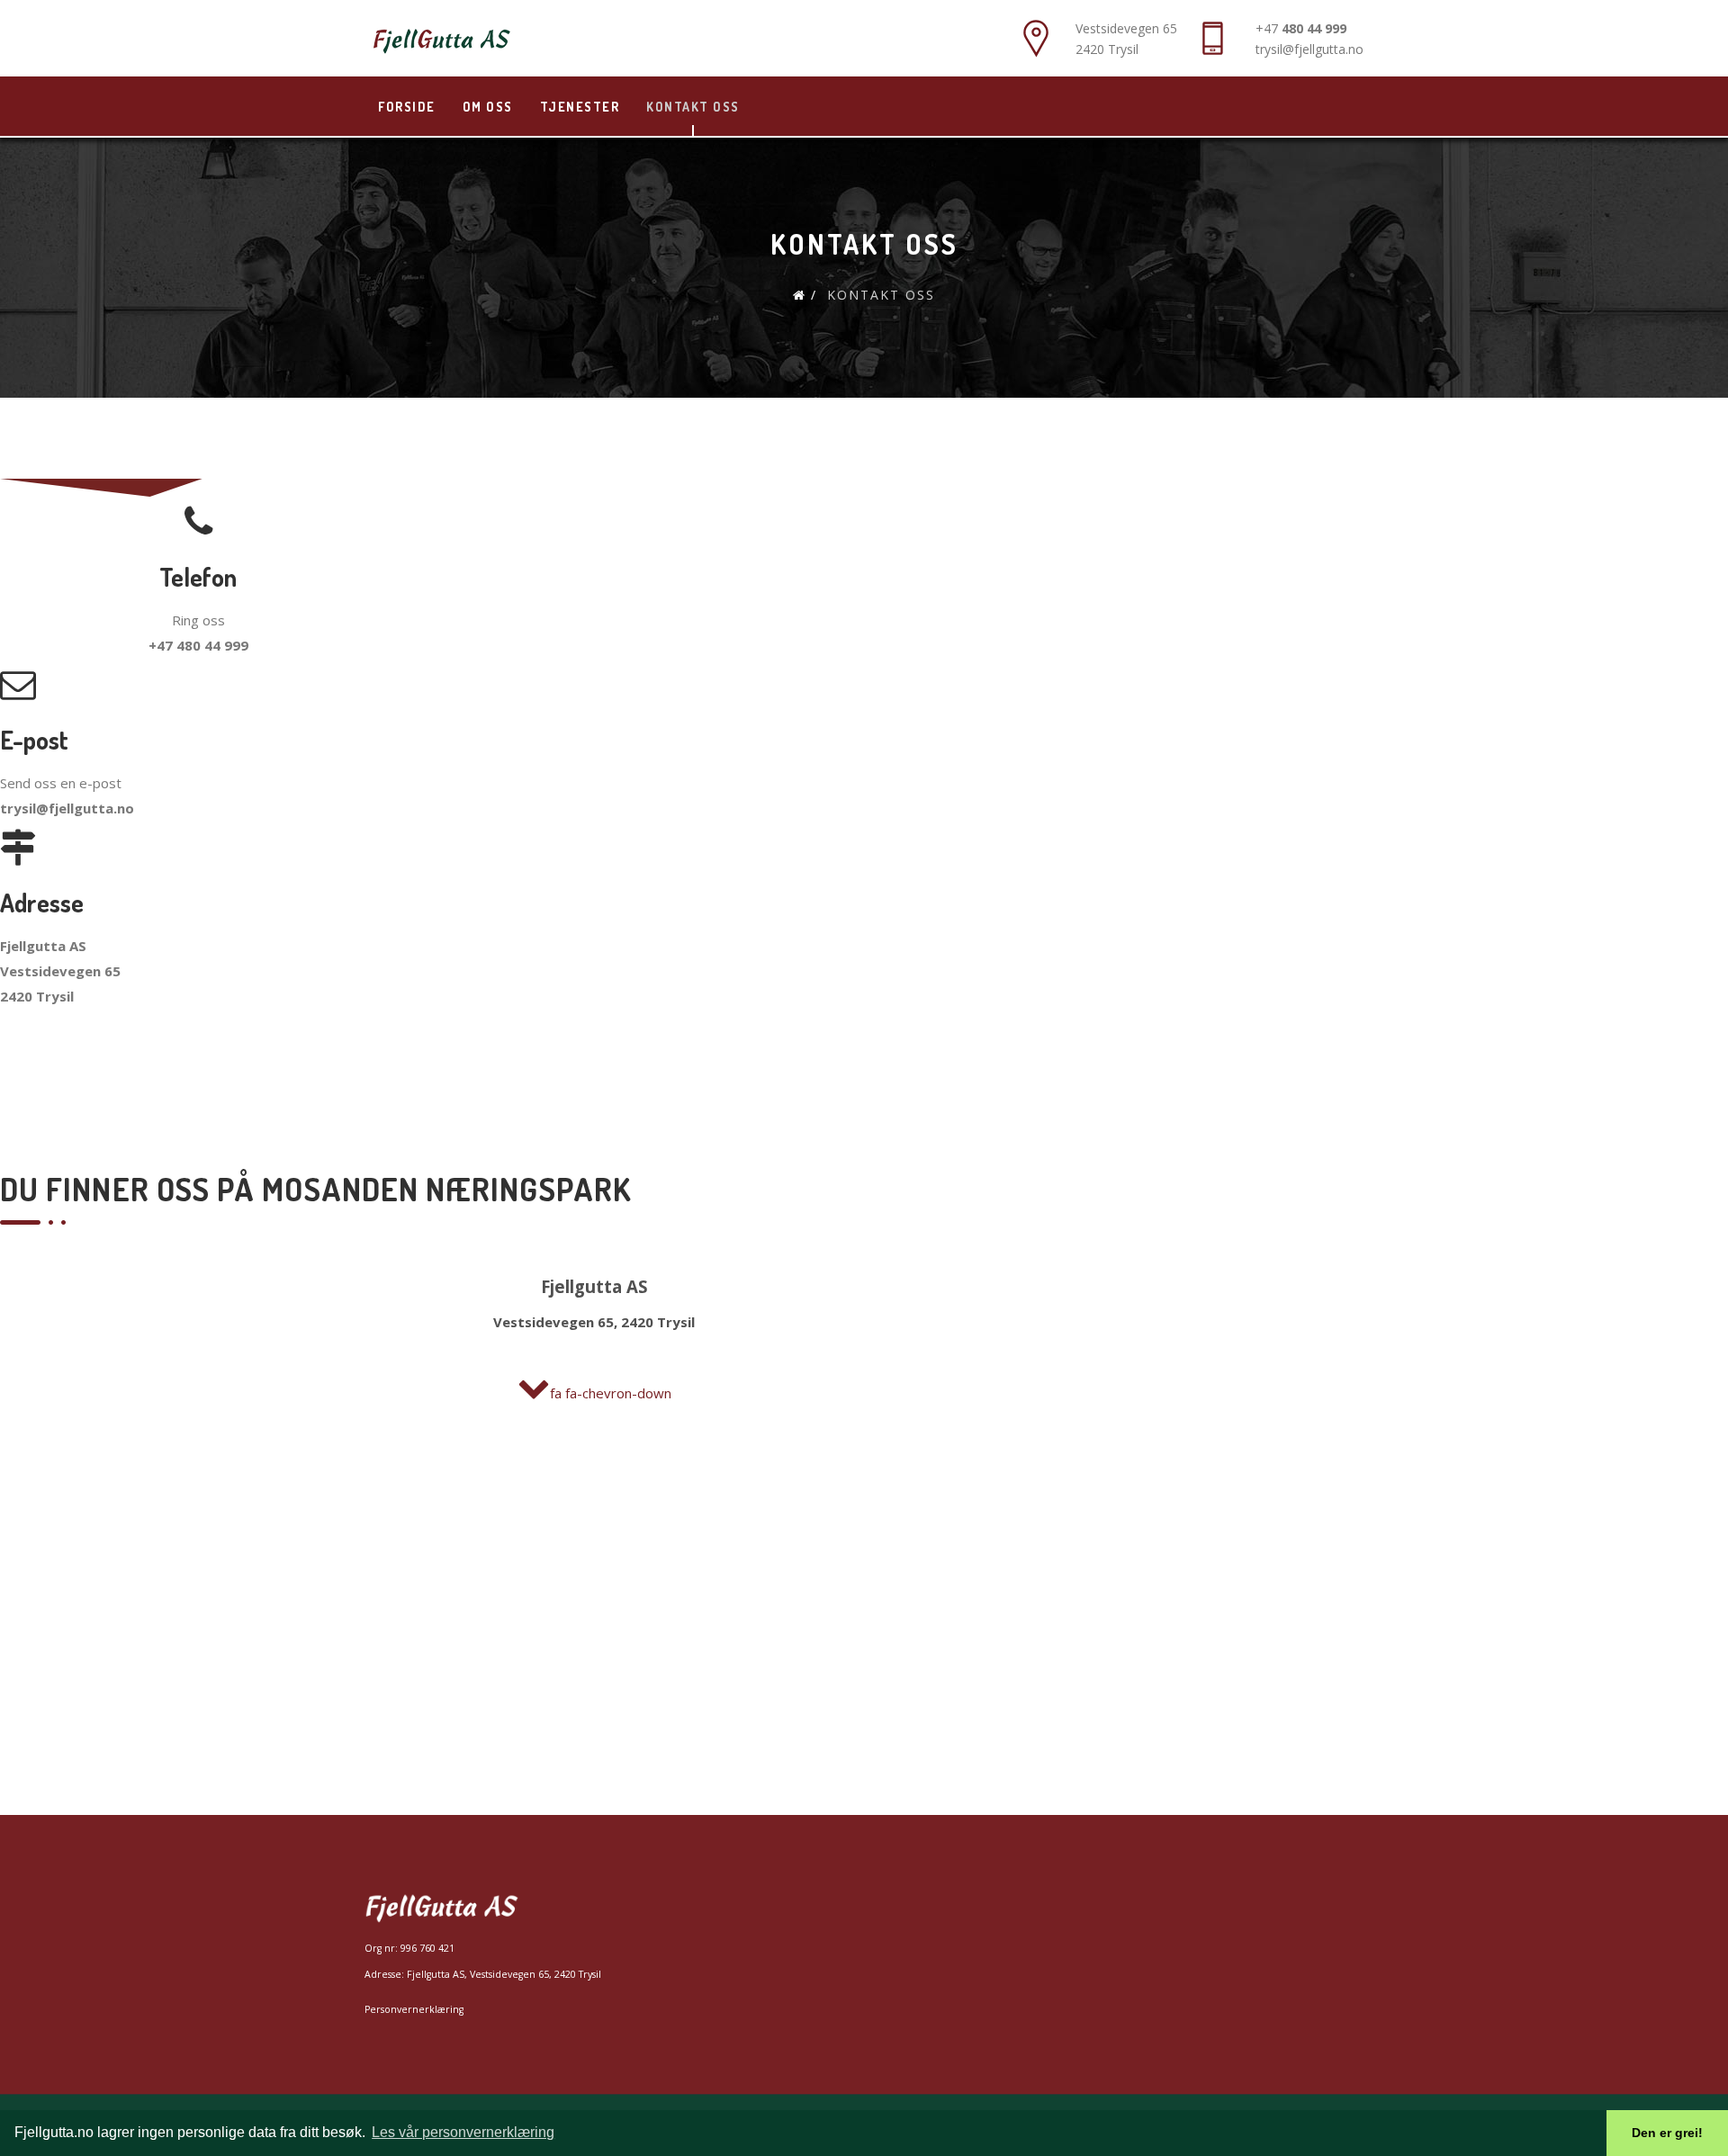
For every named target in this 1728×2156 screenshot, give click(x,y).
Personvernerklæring (414, 2009)
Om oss (488, 107)
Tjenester (580, 107)
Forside (407, 107)
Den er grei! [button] (1667, 2133)
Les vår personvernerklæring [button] (463, 2132)
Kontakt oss (693, 107)
